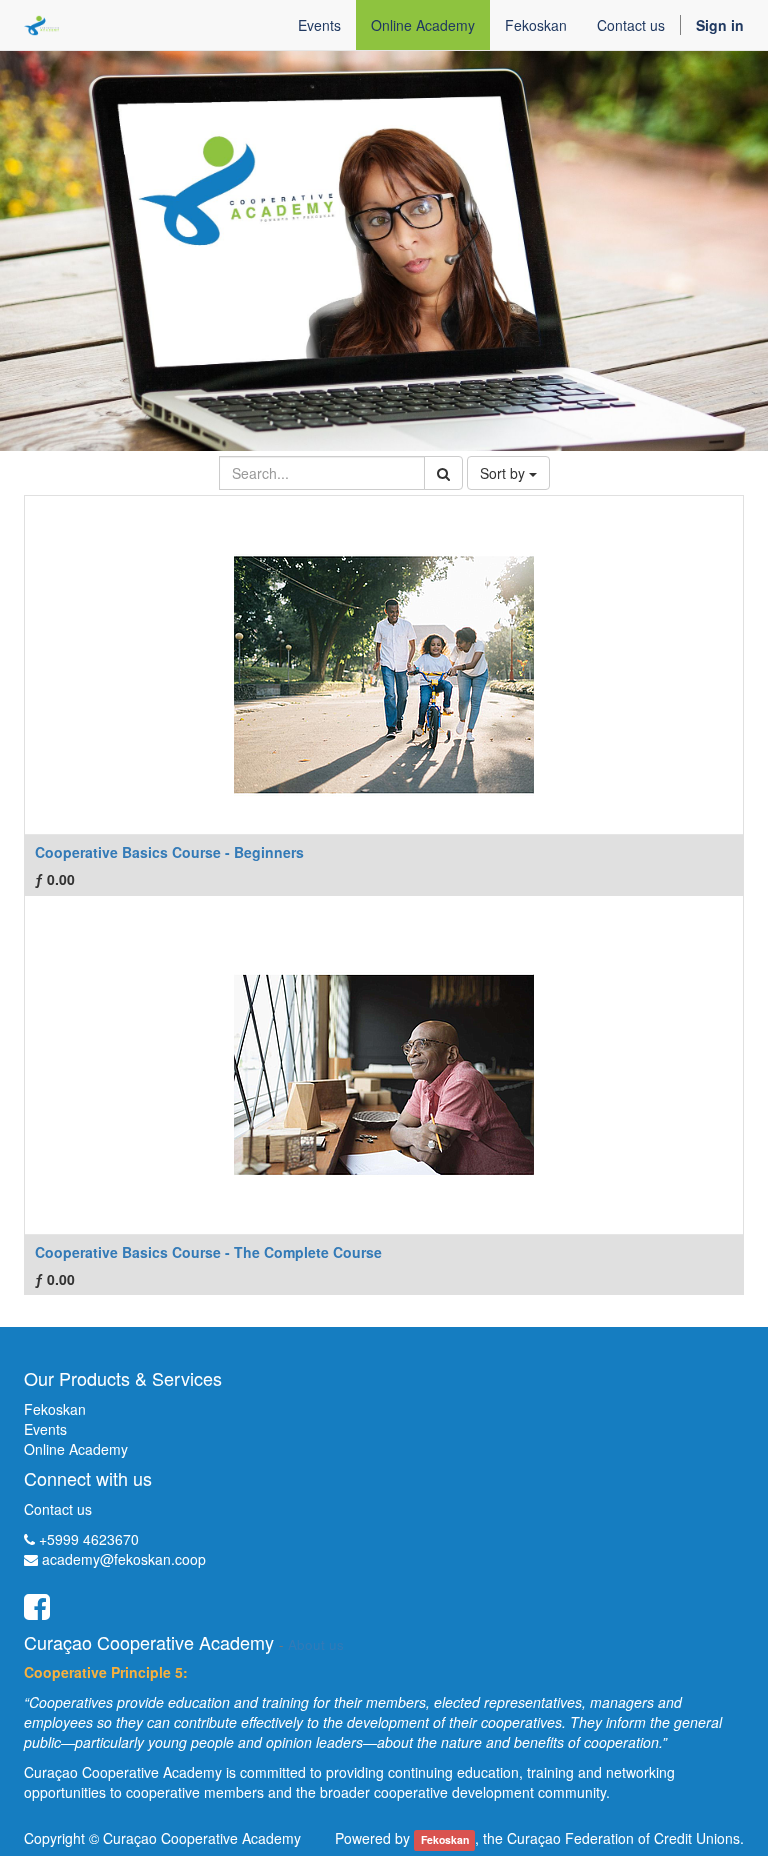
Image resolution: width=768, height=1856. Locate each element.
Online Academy (76, 1449)
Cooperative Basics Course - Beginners (169, 852)
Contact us (58, 1509)
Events (45, 1429)
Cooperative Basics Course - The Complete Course (208, 1252)
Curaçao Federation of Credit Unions (623, 1838)
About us (316, 1644)
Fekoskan (55, 1409)
